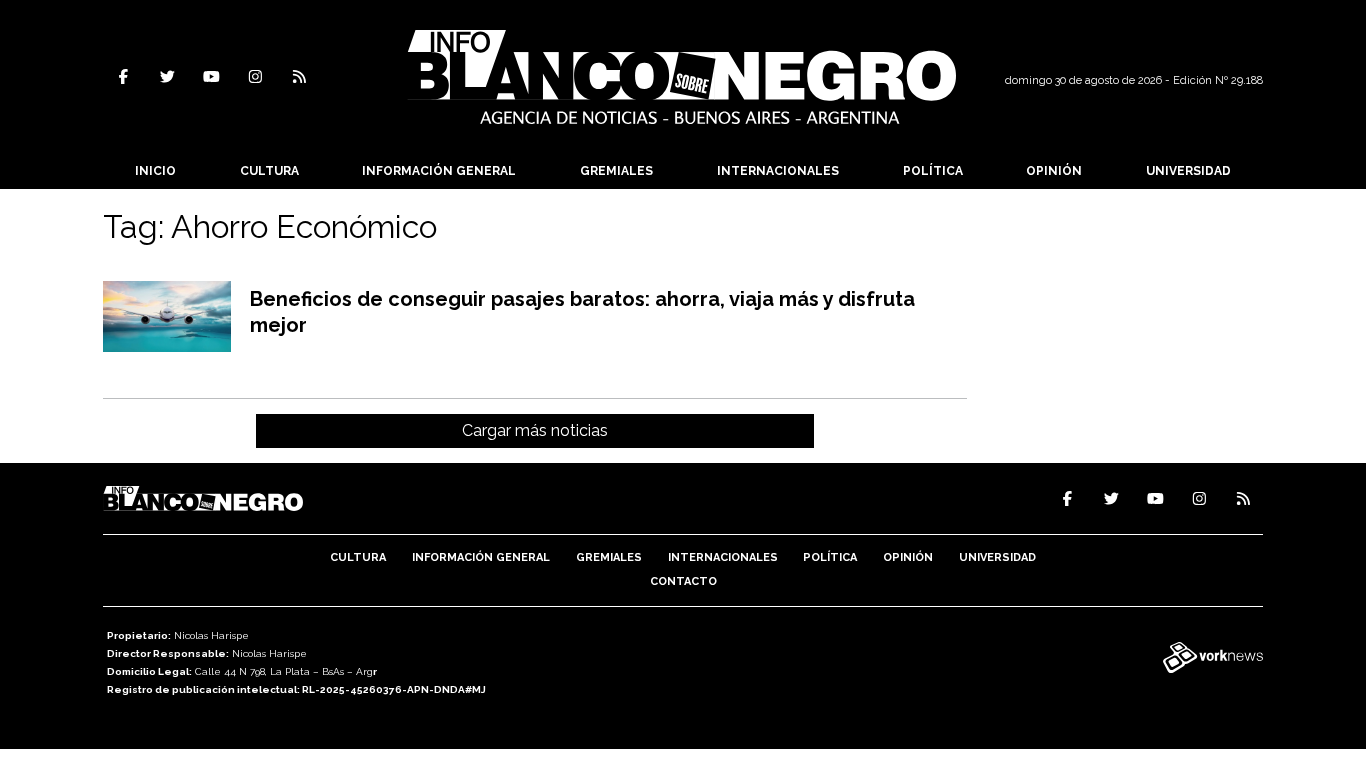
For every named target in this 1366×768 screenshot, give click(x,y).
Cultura (269, 171)
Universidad (1188, 171)
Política (933, 171)
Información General (439, 171)
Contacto (683, 581)
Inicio (155, 171)
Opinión (1054, 171)
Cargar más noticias (535, 430)
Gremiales (616, 171)
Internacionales (778, 171)
